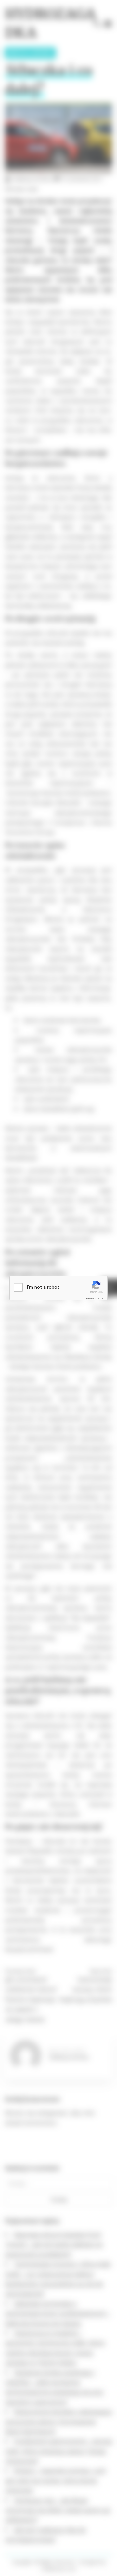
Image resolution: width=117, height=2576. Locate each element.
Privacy (90, 1298)
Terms (100, 1298)
